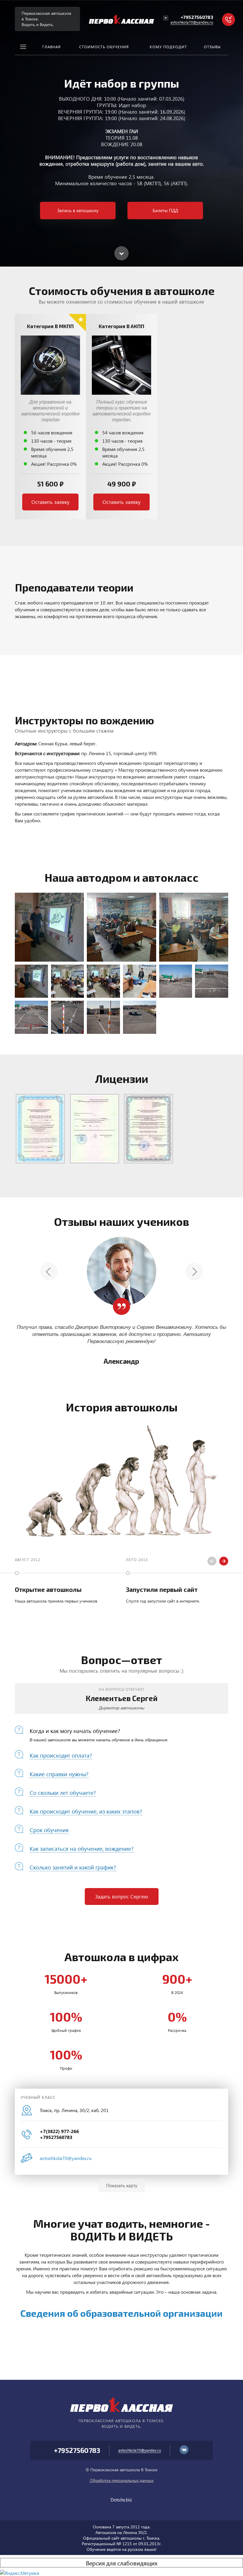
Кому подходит (168, 47)
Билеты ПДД (165, 210)
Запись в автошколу (78, 210)
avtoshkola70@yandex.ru (192, 22)
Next (194, 1271)
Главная (52, 47)
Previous (49, 1271)
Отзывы (212, 47)
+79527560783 (197, 17)
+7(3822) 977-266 (59, 2131)
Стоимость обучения (104, 47)
